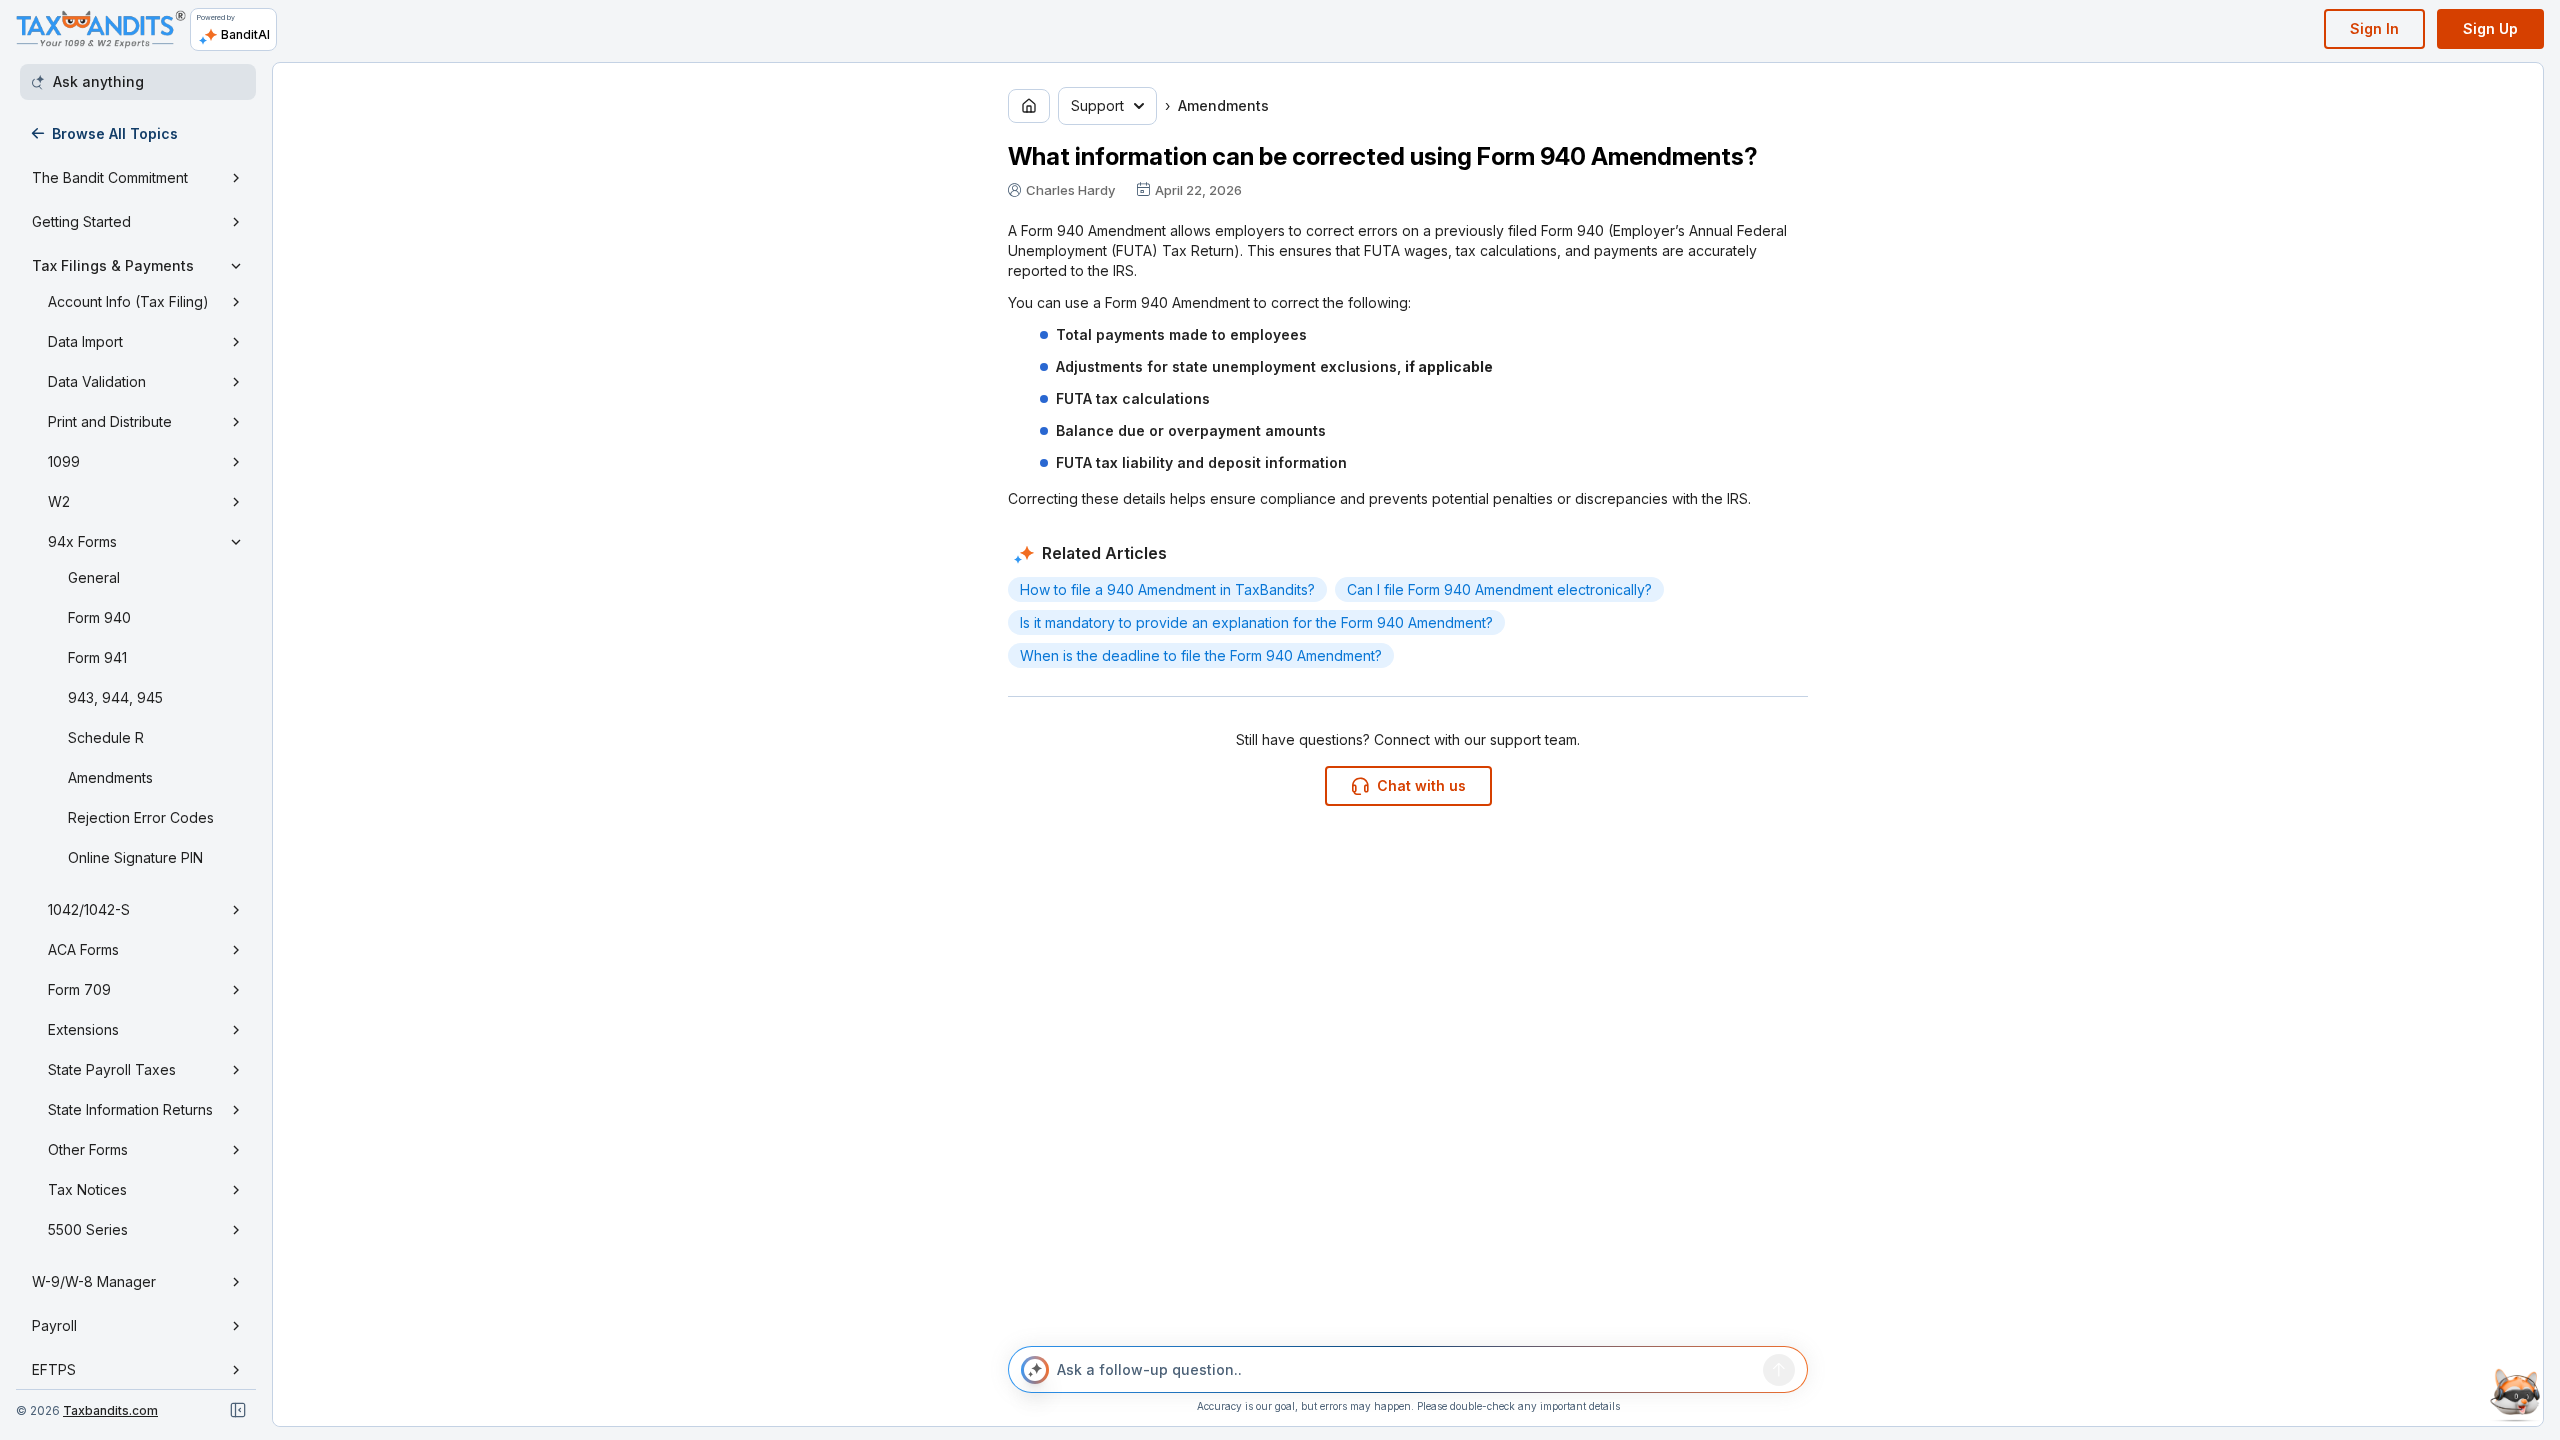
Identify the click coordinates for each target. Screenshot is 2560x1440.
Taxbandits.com (110, 1410)
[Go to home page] (1029, 106)
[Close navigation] (238, 1410)
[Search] (1779, 1370)
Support (1097, 105)
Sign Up (2490, 28)
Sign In (2374, 28)
